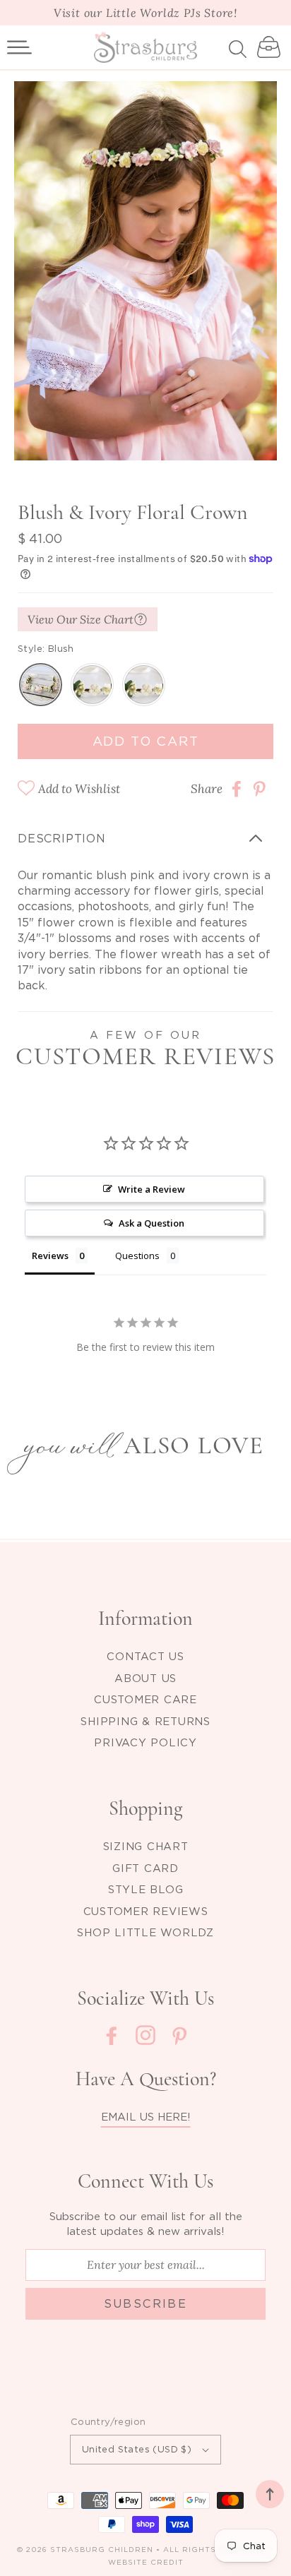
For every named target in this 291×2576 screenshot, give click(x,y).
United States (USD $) (137, 2449)
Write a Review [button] (152, 1189)
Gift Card (145, 1868)
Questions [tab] (137, 1256)
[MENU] (19, 47)
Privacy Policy (145, 1742)
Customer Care (145, 1699)
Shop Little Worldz (145, 1932)
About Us (145, 1678)
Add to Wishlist (79, 789)
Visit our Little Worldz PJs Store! (145, 13)
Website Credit (146, 2562)
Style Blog (146, 1889)
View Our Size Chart (81, 619)
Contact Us (145, 1656)
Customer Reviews (146, 1911)
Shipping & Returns (145, 1721)
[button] (19, 47)
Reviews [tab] (50, 1256)
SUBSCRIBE (146, 2303)
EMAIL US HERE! (146, 2116)
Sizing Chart (146, 1846)
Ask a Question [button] (152, 1223)
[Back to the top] (270, 2494)
